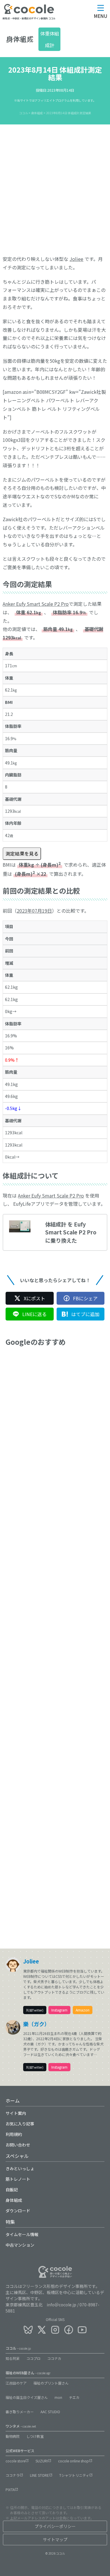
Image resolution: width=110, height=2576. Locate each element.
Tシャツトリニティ (74, 2475)
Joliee (76, 259)
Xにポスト (34, 1298)
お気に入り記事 (20, 2124)
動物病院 (13, 2436)
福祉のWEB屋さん (28, 2373)
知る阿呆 (13, 2358)
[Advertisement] (55, 185)
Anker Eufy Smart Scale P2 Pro (36, 604)
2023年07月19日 (34, 911)
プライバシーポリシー (55, 2526)
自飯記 (12, 2190)
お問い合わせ (18, 2145)
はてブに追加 (85, 1314)
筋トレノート (18, 2179)
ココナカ (54, 2358)
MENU (101, 16)
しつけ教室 (35, 2436)
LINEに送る (34, 1314)
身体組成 (14, 2200)
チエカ (74, 2397)
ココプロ (33, 2358)
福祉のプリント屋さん (51, 2383)
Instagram (59, 2010)
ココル (18, 2348)
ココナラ (13, 2475)
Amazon (83, 2010)
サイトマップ (55, 2539)
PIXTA (10, 2489)
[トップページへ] (29, 13)
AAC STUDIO (50, 2412)
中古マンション (20, 2245)
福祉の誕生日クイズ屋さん (27, 2397)
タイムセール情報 (22, 2234)
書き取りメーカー (20, 2412)
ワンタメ (21, 2426)
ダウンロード (18, 2211)
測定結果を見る (22, 853)
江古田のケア (16, 2383)
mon (58, 2397)
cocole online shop (73, 2461)
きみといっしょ (20, 2168)
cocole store (15, 2461)
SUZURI (42, 2461)
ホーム (13, 2101)
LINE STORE (39, 2475)
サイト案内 (16, 2113)
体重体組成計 (50, 39)
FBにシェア (85, 1298)
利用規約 (14, 2134)
